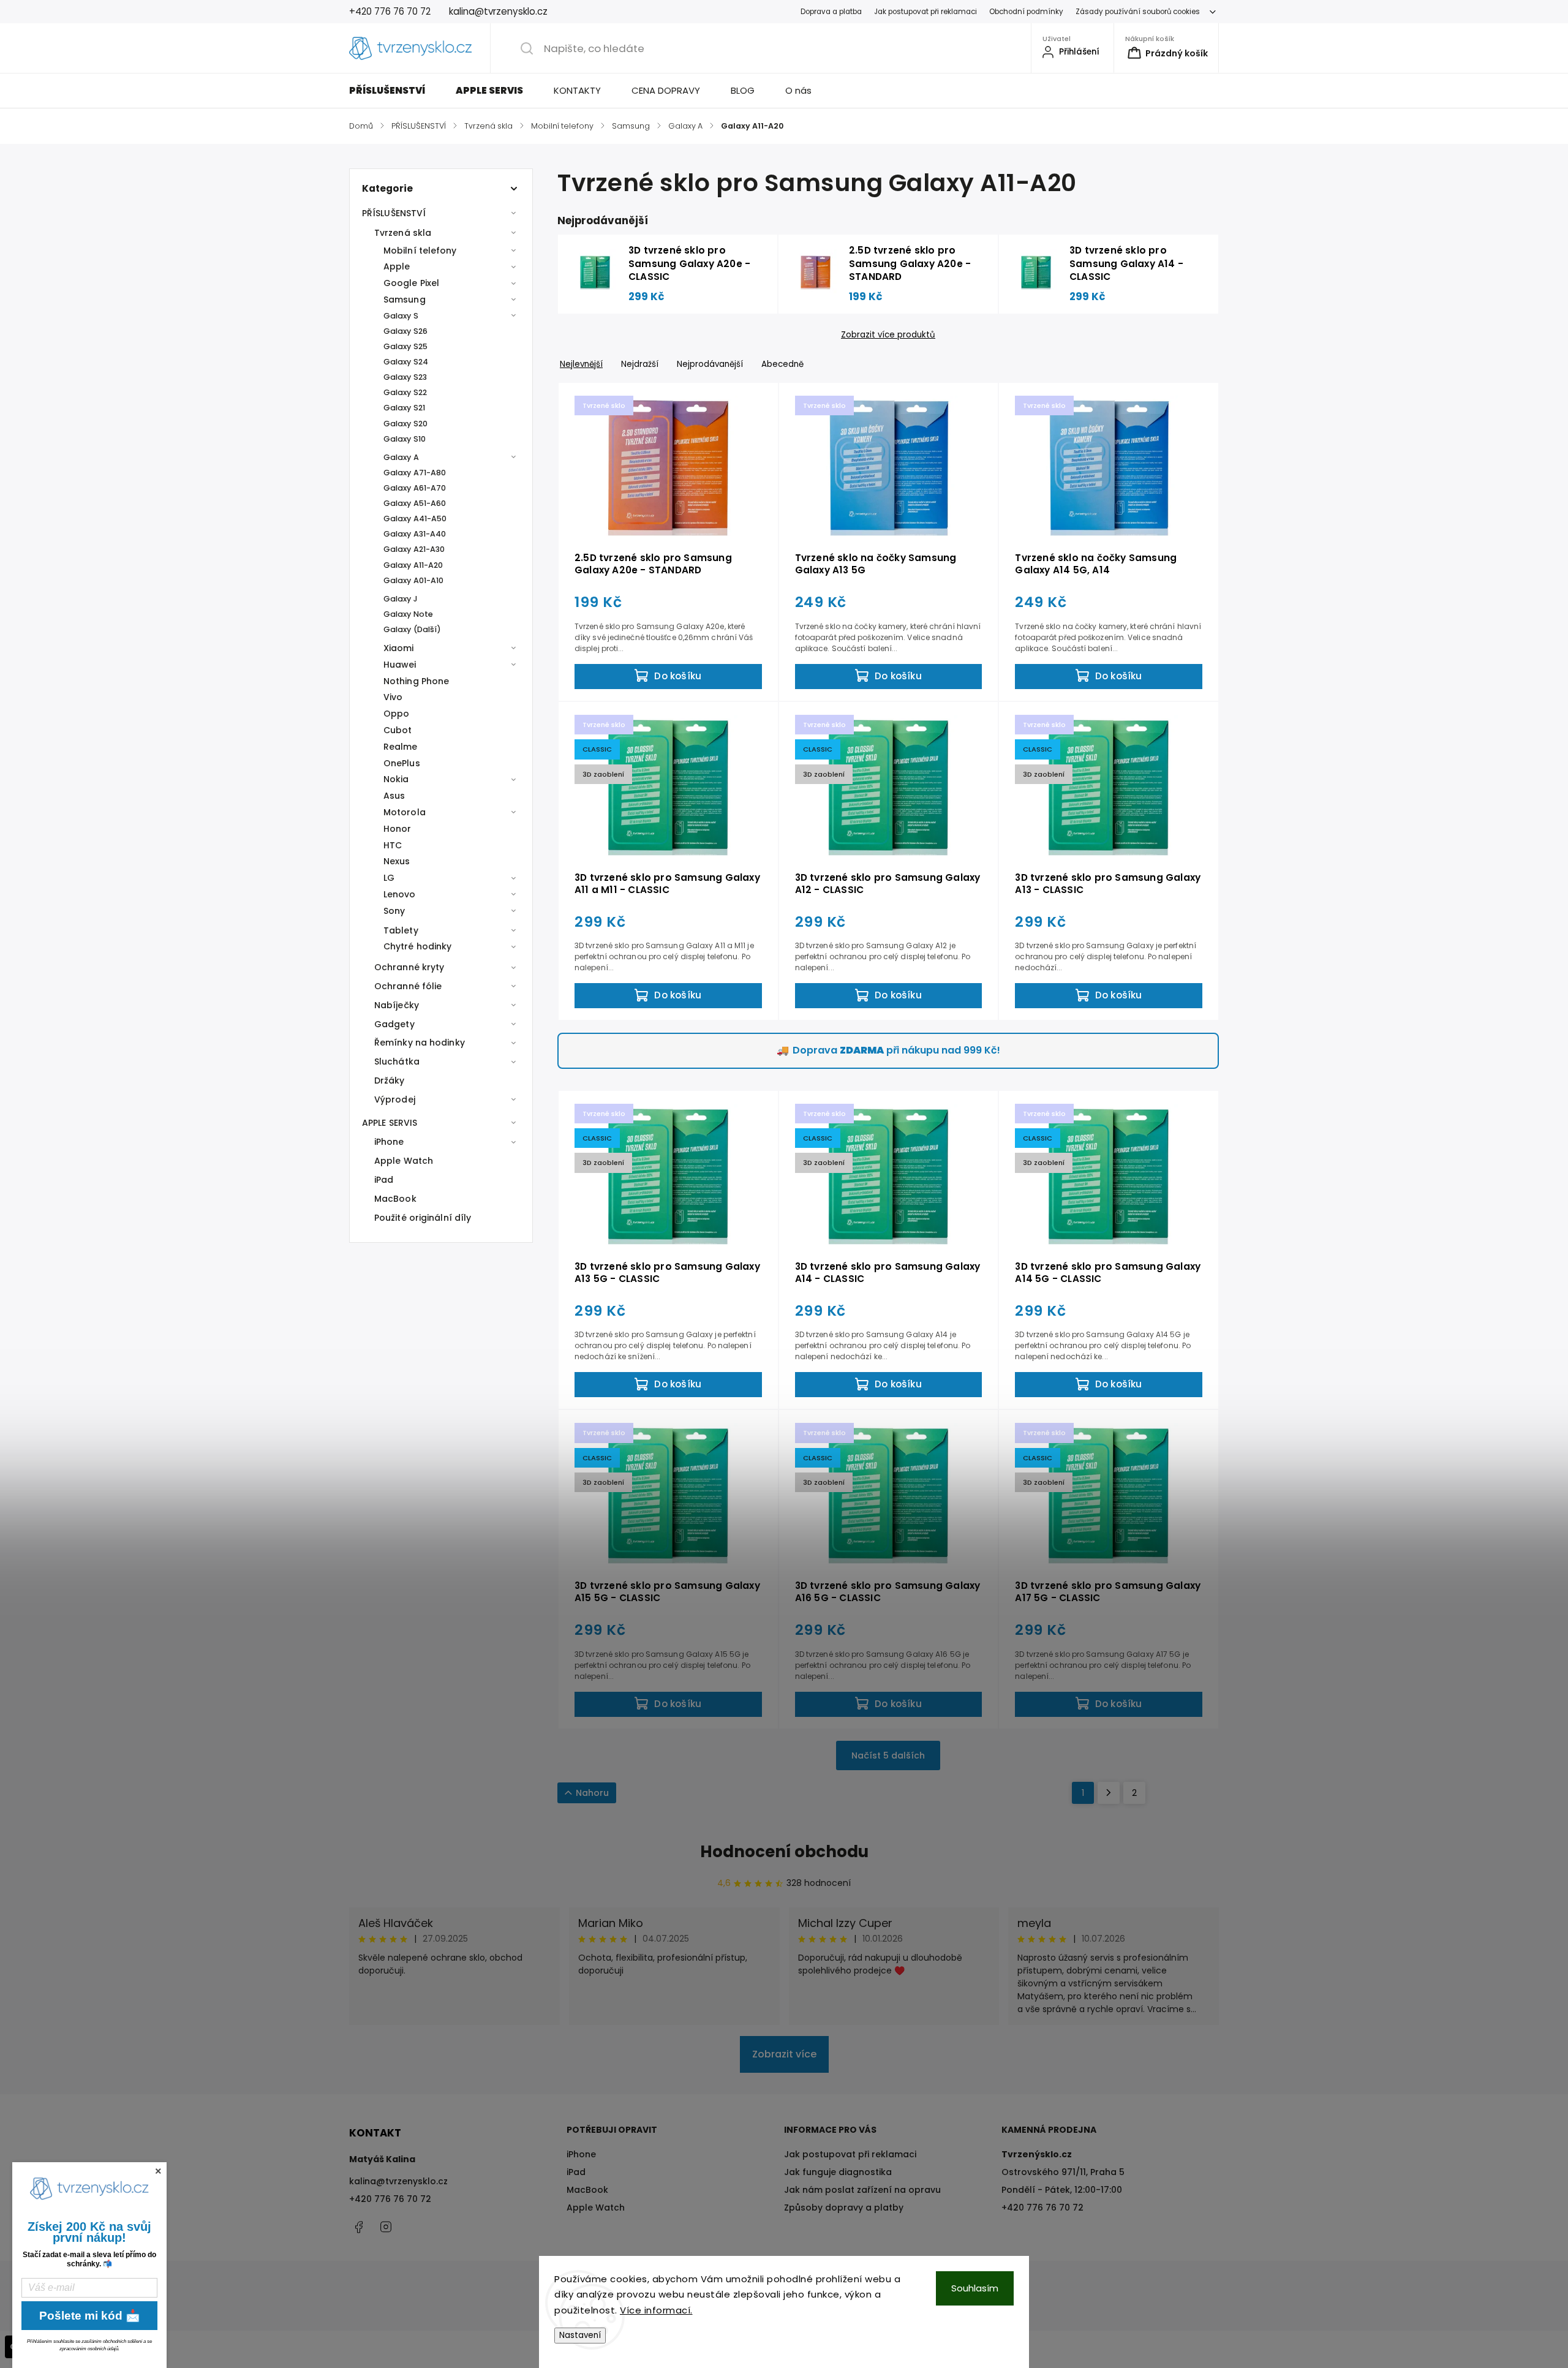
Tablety (401, 930)
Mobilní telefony (420, 251)
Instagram (386, 2227)
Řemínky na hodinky (420, 1043)
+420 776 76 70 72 (390, 2199)
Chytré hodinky (417, 946)
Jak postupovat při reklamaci (925, 12)
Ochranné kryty (409, 967)
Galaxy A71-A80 (415, 473)
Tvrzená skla (403, 233)
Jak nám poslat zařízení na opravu (862, 2190)
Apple (397, 266)
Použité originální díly (423, 1218)
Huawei (400, 665)
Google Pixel (411, 283)
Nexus (397, 861)
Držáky (390, 1080)
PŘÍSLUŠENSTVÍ (394, 213)
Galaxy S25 (405, 346)
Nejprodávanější (710, 364)
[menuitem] (395, 91)
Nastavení (580, 2335)
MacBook (395, 1199)
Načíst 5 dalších (888, 1755)
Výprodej (395, 1099)
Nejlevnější (581, 364)
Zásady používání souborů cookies (1138, 12)
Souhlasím (975, 2288)
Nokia (396, 779)
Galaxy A (401, 457)
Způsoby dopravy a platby (844, 2208)
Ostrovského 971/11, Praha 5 (1063, 2172)
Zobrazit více (784, 2054)
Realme (401, 747)
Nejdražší (640, 364)
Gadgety (394, 1024)
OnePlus (402, 763)
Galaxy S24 (406, 362)
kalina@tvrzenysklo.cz (398, 2181)
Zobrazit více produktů (888, 335)
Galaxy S (401, 316)
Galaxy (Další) (412, 629)
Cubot (398, 730)
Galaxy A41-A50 (415, 518)
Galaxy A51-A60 (415, 503)
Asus (394, 796)
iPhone (389, 1142)
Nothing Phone (416, 681)
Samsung (405, 300)
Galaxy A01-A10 (413, 580)
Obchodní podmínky (1026, 12)
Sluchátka (397, 1061)
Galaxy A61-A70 (415, 488)
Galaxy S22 (405, 392)
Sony (394, 911)
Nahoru (592, 1793)
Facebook (358, 2227)
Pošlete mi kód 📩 (90, 2316)
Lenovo (400, 894)
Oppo (396, 714)
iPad (384, 1180)
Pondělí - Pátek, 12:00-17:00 (1062, 2190)
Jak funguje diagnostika (838, 2172)
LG (389, 878)
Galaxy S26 (405, 331)
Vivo (393, 697)
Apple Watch (404, 1161)
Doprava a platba (831, 12)
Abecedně (782, 364)
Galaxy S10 (405, 439)
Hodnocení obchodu (784, 1852)
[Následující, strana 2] (1109, 1793)
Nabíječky (397, 1005)
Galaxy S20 (405, 424)
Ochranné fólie (408, 986)
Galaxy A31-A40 (415, 534)
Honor (398, 829)
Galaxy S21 (404, 408)
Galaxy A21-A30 (414, 549)
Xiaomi (399, 648)
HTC (393, 845)
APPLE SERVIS (390, 1123)
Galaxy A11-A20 (413, 565)
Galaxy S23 (405, 377)
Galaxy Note (408, 614)
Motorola (405, 812)
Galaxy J (401, 599)
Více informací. (656, 2310)
